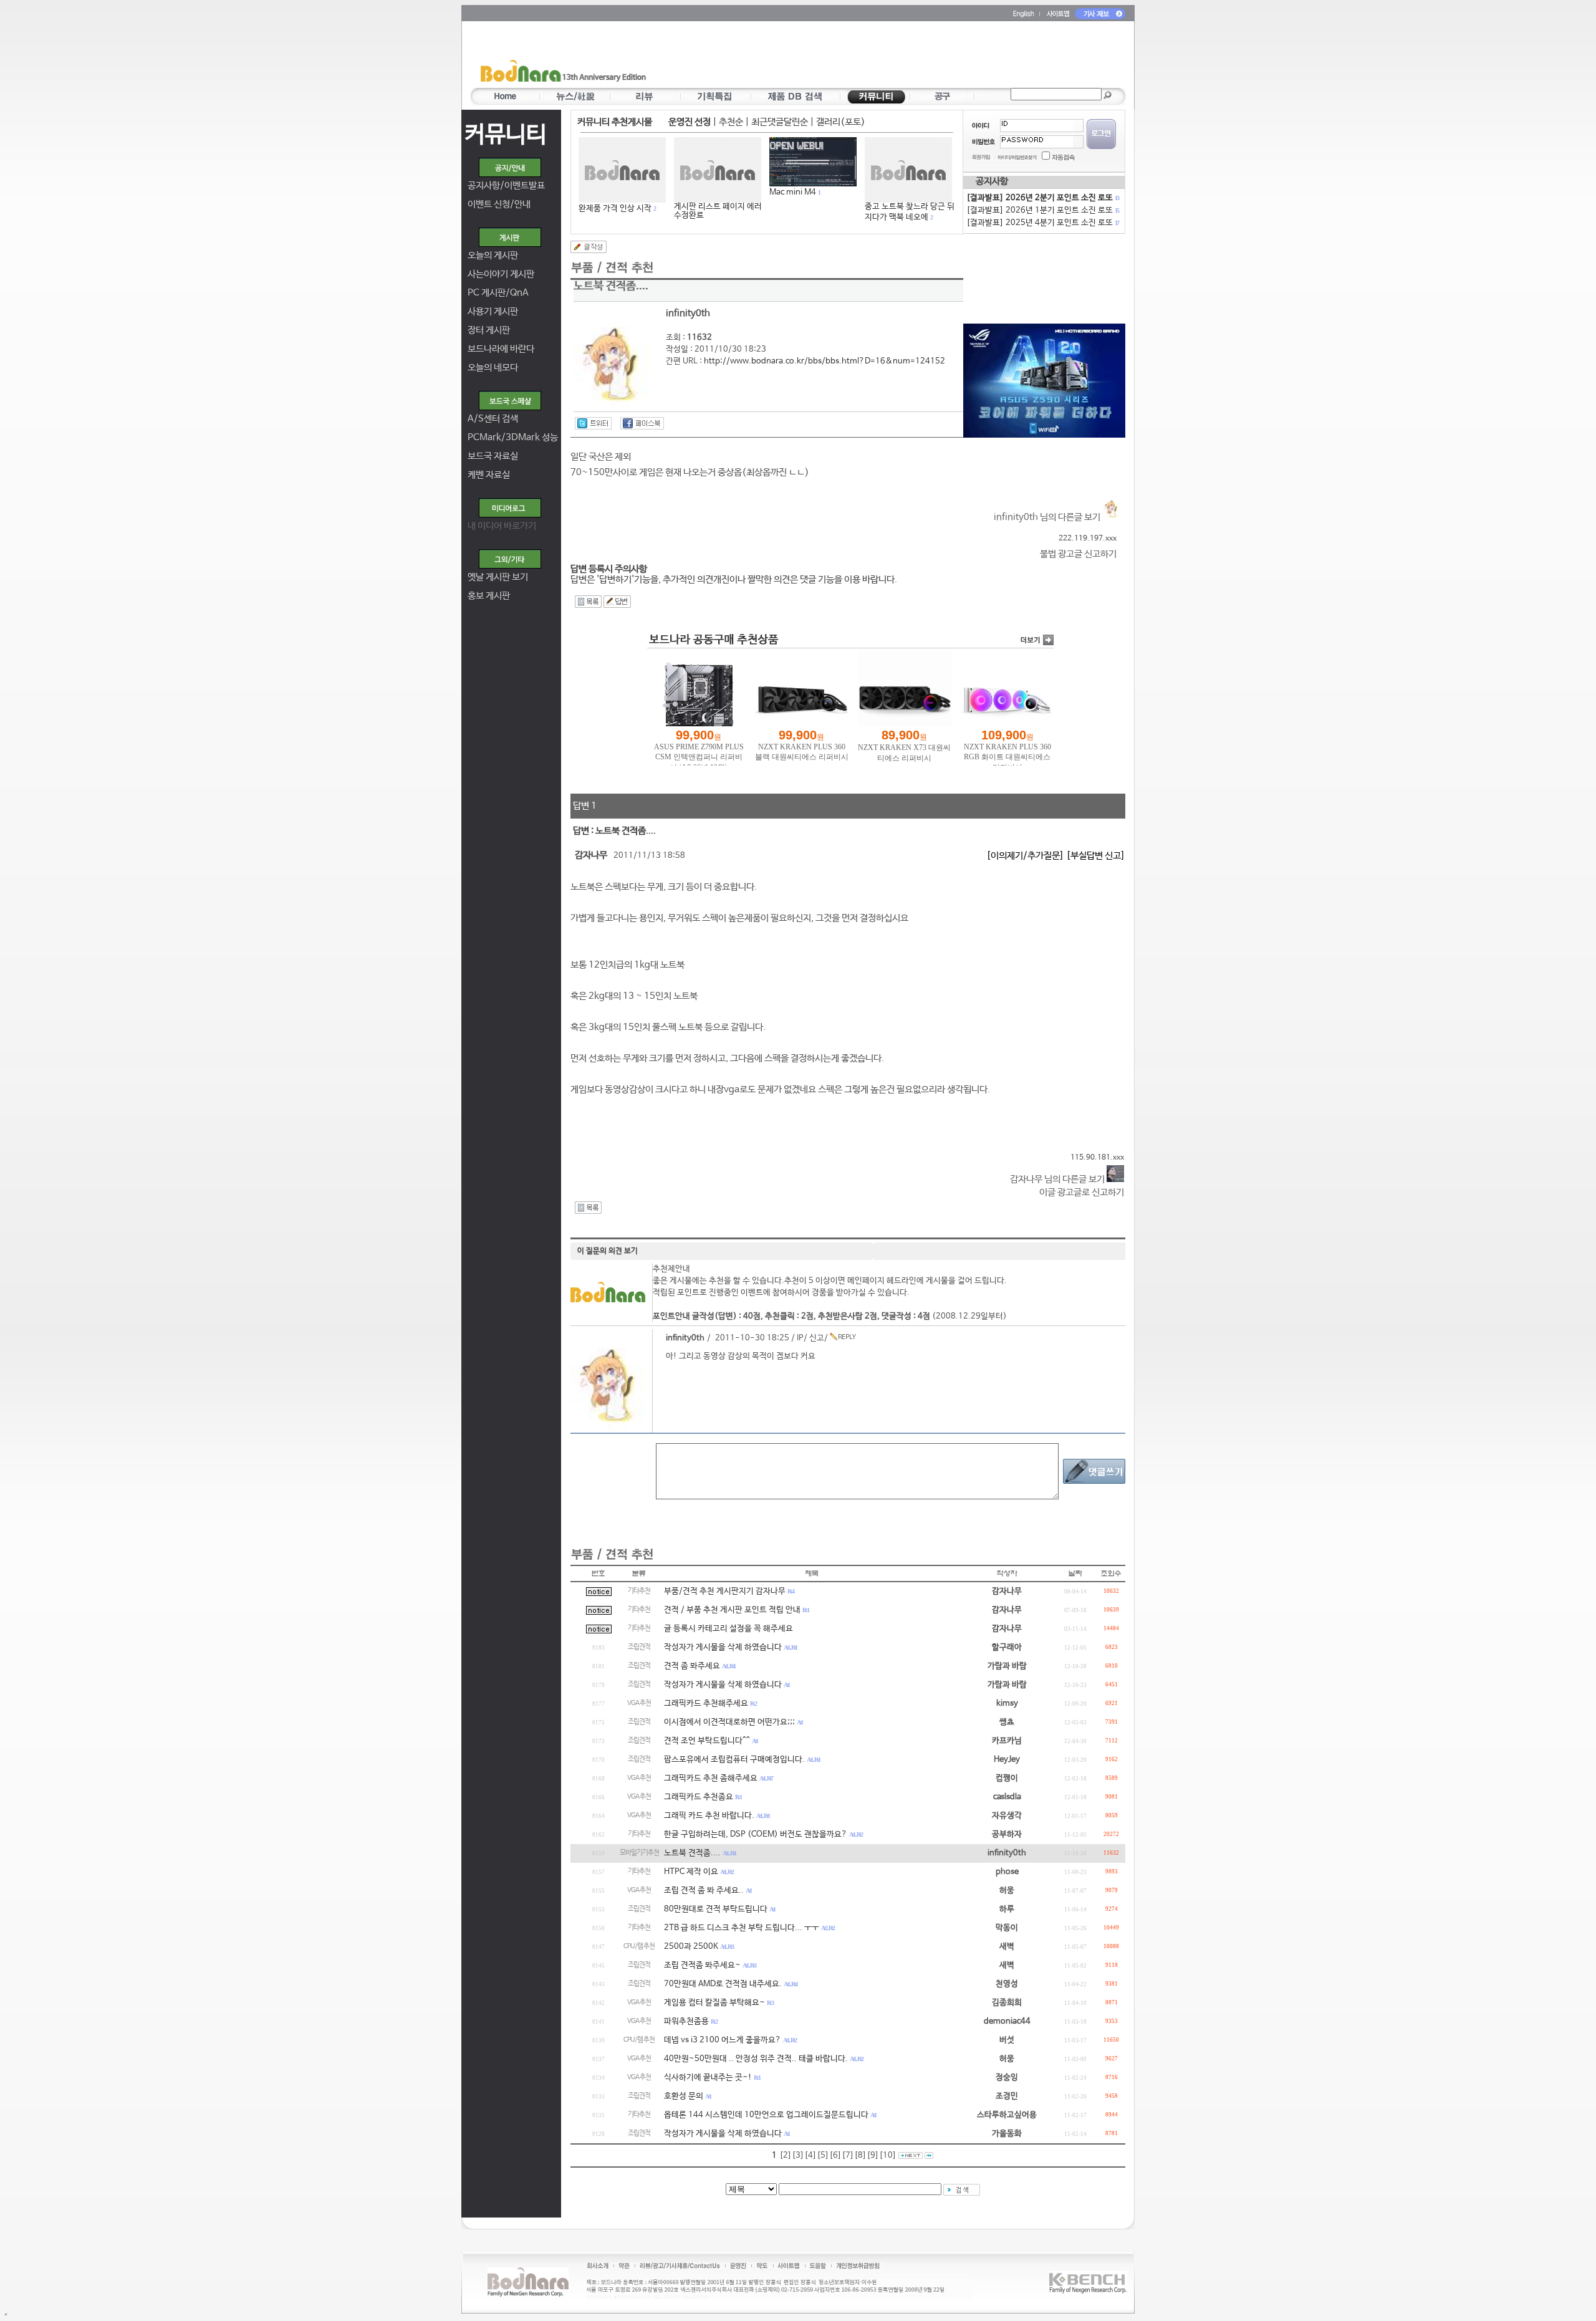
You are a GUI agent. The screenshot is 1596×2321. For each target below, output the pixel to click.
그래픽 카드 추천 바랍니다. (709, 1816)
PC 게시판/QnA (498, 293)
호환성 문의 (684, 2096)
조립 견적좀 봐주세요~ (702, 1965)
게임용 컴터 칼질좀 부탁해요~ (714, 2003)
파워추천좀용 (686, 2021)
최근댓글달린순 (780, 122)
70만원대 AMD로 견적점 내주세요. (723, 1984)
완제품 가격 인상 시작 (615, 209)
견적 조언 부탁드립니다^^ (707, 1741)
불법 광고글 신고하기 (1078, 554)
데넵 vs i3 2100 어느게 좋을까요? (723, 2040)
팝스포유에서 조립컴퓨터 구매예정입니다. (734, 1760)
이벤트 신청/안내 (499, 204)
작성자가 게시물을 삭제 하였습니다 (723, 1647)
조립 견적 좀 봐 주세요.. (704, 1891)
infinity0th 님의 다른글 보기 (1048, 517)
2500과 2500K (691, 1947)
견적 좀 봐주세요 (692, 1666)
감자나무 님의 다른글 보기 (1058, 1179)
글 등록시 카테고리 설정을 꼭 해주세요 (728, 1629)
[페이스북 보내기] (642, 423)
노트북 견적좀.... (692, 1853)
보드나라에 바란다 (501, 349)
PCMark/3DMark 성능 (513, 437)
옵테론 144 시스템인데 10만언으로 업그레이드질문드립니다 (766, 2115)
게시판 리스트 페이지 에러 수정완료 (718, 211)
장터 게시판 (489, 330)
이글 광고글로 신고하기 (1082, 1192)
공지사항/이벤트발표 (506, 185)
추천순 (731, 122)
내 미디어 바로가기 (502, 526)
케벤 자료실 (489, 475)
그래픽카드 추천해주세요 (706, 1704)
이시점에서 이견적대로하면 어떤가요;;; (729, 1722)
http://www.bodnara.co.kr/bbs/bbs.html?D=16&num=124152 (824, 361)
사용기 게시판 (493, 311)
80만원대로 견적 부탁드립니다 (716, 1909)
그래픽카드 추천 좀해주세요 (711, 1778)
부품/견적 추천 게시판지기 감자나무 (725, 1591)
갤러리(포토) (841, 122)
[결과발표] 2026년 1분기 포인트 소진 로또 (1042, 210)
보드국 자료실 (493, 456)
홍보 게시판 (489, 596)
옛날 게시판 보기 (498, 577)
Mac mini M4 (793, 192)
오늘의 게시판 (493, 255)
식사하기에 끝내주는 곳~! (708, 2078)
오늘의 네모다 (493, 368)
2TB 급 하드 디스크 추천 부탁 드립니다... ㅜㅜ (742, 1928)
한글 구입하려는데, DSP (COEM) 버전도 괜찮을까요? (756, 1834)
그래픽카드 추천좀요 (699, 1797)
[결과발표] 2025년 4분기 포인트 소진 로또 (1042, 223)
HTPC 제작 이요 (691, 1872)
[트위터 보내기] (593, 423)
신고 (817, 1338)
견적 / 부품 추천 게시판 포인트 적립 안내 (732, 1610)
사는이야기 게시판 (501, 274)
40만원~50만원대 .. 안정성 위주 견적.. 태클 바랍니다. (756, 2059)
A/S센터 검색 (493, 419)
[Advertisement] (871, 57)
